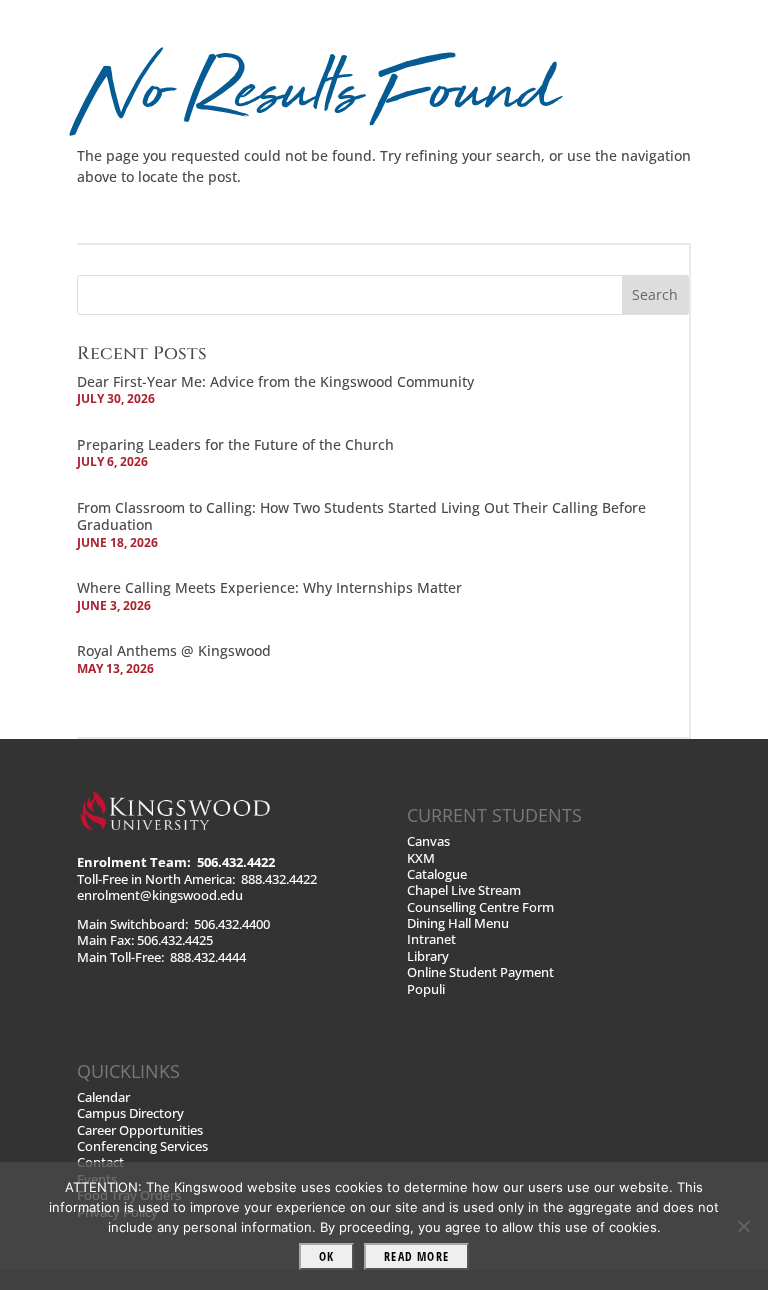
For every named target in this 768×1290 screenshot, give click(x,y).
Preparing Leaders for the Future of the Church (235, 444)
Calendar (103, 1097)
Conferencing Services (142, 1146)
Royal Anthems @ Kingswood (174, 650)
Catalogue (437, 874)
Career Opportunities (140, 1130)
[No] (743, 1226)
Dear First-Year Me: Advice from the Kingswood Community (275, 381)
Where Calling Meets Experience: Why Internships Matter (269, 587)
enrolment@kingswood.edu (160, 895)
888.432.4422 (279, 879)
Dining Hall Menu (458, 923)
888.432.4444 (208, 957)
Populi (426, 989)
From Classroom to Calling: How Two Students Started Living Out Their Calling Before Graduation (361, 516)
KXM (421, 858)
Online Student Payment (480, 972)
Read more (416, 1256)
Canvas (428, 841)
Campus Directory (130, 1113)
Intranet (431, 939)
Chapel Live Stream (464, 890)
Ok (326, 1256)
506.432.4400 (232, 924)
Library (428, 956)
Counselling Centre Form (480, 907)
